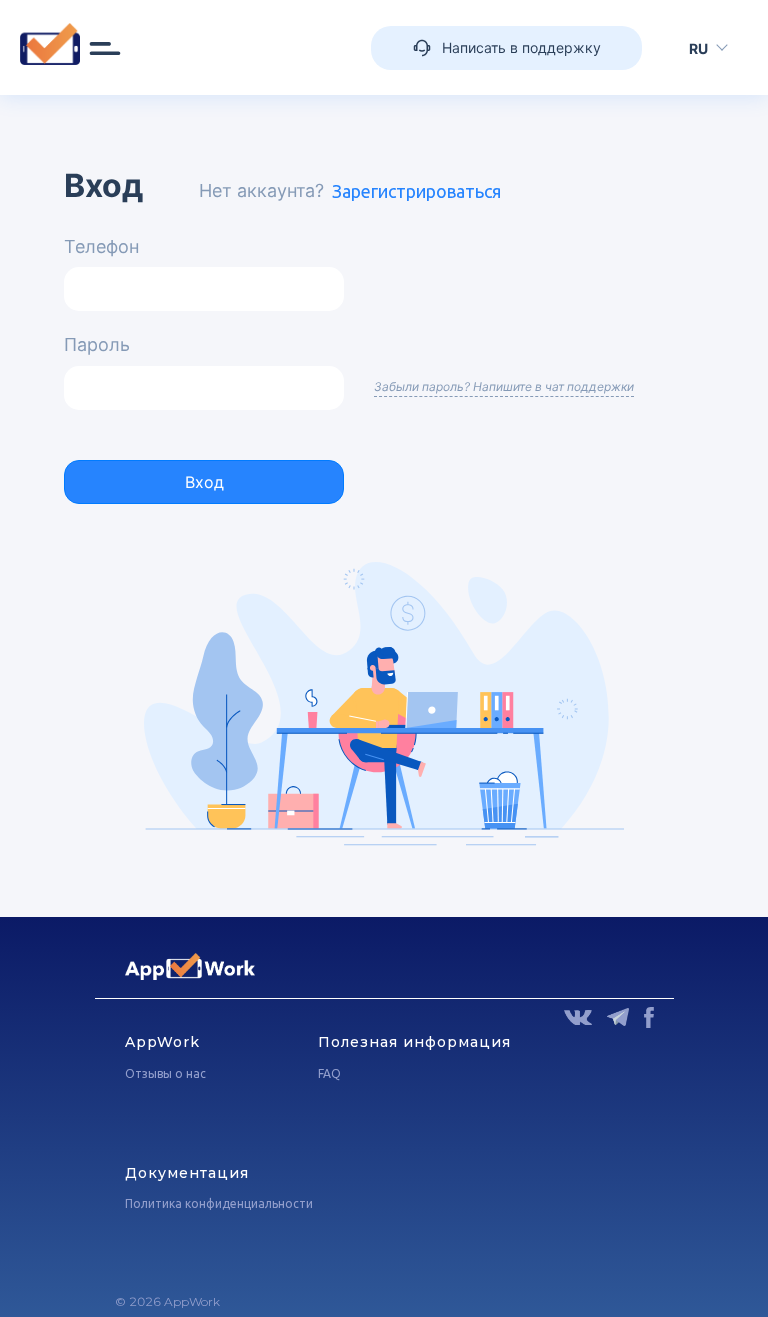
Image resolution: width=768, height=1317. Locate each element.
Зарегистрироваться (416, 191)
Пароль (97, 344)
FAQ (329, 1073)
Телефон (101, 246)
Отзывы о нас (165, 1073)
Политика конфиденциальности (219, 1203)
